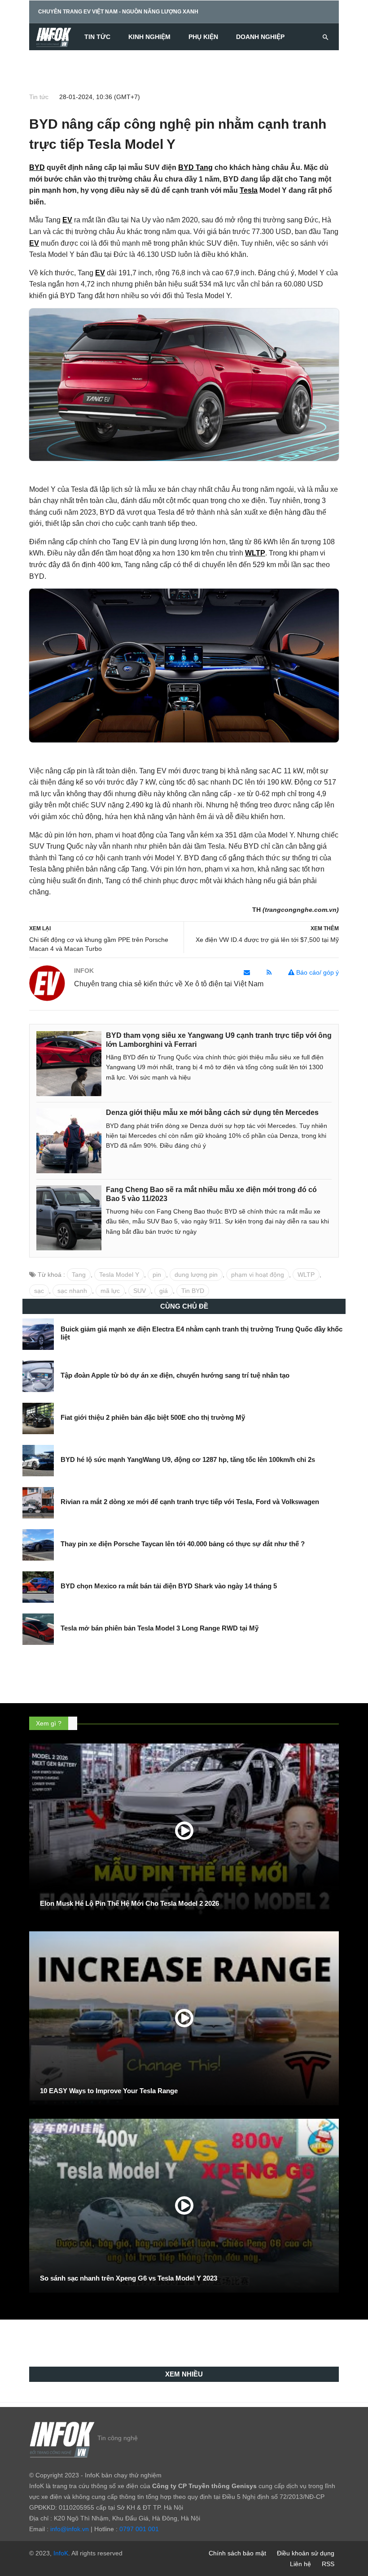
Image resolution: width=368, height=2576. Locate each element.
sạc (39, 1291)
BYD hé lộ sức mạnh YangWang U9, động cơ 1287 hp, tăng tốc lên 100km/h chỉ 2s (188, 1459)
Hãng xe (52, 37)
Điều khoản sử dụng (306, 2553)
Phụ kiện (203, 37)
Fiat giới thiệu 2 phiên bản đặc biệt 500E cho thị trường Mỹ (153, 1417)
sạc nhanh (72, 1291)
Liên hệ (300, 2564)
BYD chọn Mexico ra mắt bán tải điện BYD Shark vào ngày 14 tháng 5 (169, 1586)
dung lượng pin (196, 1275)
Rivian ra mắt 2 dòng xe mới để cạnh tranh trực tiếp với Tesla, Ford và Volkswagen (190, 1502)
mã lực (110, 1291)
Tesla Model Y (119, 1275)
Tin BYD (193, 1291)
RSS (328, 2564)
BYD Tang (195, 167)
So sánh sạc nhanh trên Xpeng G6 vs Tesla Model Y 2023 (129, 2278)
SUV (140, 1291)
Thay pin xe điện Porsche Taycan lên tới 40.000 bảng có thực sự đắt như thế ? (183, 1544)
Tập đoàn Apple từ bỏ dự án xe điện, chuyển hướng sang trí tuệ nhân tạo (175, 1375)
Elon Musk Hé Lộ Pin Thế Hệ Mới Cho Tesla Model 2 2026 (129, 1903)
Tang (79, 1275)
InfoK (61, 2553)
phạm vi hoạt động (258, 1275)
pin (157, 1275)
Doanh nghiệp (260, 37)
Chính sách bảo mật (237, 2553)
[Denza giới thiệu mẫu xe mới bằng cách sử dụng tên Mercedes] (69, 1141)
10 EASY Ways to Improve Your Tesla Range (109, 2091)
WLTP (255, 553)
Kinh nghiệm (149, 37)
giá (164, 1291)
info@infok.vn (70, 2529)
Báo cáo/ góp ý (317, 972)
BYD (37, 167)
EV (67, 220)
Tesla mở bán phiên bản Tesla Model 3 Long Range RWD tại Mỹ (160, 1628)
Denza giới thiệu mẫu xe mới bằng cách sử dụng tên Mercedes (212, 1112)
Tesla (249, 190)
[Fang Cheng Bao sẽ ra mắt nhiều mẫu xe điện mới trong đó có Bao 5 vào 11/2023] (69, 1218)
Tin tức (97, 37)
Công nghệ (57, 64)
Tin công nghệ (118, 2438)
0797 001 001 (139, 2529)
